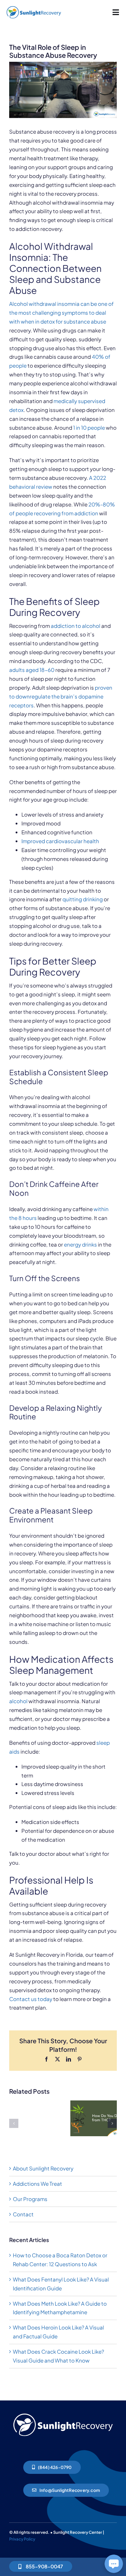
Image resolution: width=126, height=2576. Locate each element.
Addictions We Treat (37, 2184)
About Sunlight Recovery (43, 2168)
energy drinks (80, 1244)
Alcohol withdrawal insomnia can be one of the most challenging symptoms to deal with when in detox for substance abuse (61, 313)
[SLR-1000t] (34, 6)
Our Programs (30, 2199)
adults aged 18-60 (32, 670)
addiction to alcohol (76, 626)
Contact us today (31, 1999)
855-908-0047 (44, 2566)
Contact (23, 2214)
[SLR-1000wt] (63, 2412)
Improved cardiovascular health (60, 841)
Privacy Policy (22, 2539)
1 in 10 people (89, 428)
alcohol (18, 1701)
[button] (14, 2123)
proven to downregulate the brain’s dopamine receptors (61, 696)
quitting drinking (83, 899)
